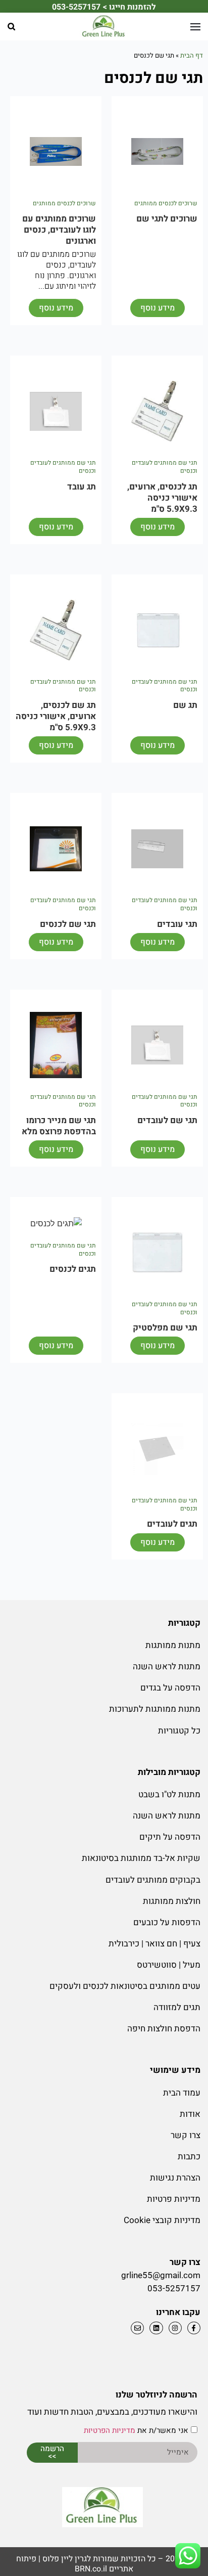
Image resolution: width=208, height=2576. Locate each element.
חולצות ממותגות (172, 1901)
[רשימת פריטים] (155, 2328)
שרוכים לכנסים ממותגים (166, 203)
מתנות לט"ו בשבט (169, 1794)
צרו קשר (186, 2135)
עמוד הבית (182, 2093)
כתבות (189, 2157)
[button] (11, 27)
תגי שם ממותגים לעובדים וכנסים (165, 467)
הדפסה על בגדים (170, 1688)
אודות (190, 2114)
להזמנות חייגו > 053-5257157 (104, 7)
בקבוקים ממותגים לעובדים (153, 1880)
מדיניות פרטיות (174, 2199)
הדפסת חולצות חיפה (164, 2029)
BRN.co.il (91, 2569)
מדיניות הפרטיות (110, 2431)
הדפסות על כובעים (167, 1922)
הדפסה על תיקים (170, 1837)
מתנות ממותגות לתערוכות (155, 1709)
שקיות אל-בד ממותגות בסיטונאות (141, 1858)
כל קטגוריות (179, 1731)
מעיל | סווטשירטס (169, 1965)
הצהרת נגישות (175, 2178)
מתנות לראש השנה (167, 1667)
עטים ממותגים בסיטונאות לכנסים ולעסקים (125, 1986)
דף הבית (192, 55)
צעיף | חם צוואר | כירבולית (154, 1944)
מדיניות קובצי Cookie (162, 2220)
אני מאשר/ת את (136, 2431)
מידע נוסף (158, 308)
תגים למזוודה (177, 2007)
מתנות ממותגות (173, 1645)
